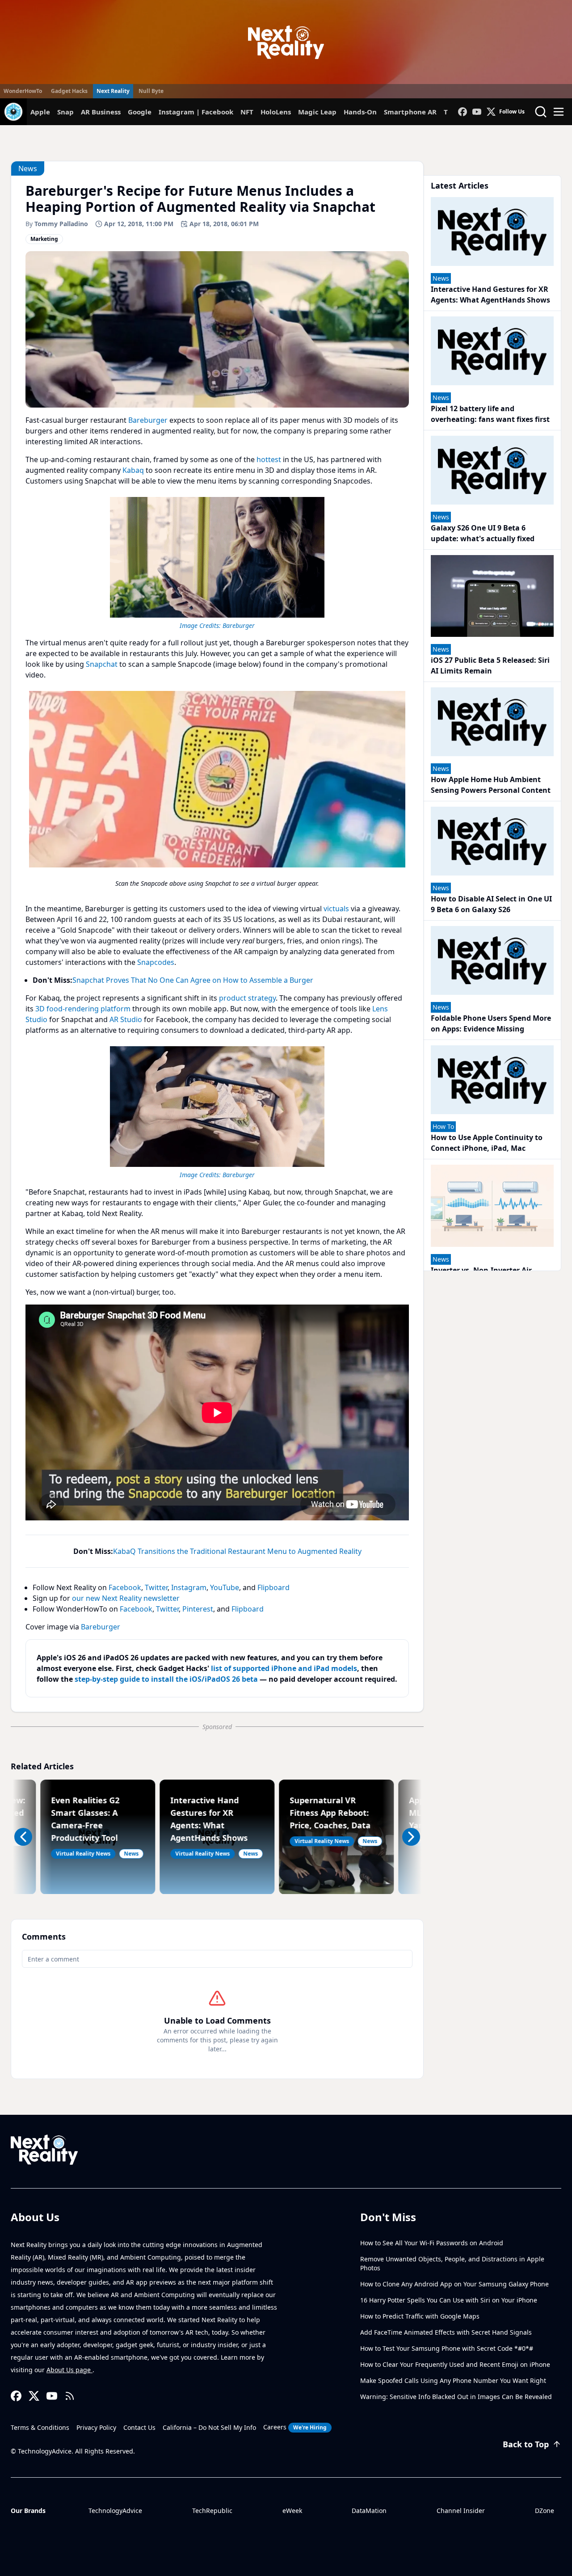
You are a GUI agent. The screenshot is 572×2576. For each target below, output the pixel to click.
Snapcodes (156, 962)
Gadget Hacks (69, 91)
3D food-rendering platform (83, 1009)
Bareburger (148, 420)
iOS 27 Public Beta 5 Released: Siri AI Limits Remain (490, 665)
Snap (65, 112)
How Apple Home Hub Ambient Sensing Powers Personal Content (491, 785)
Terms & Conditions (40, 2427)
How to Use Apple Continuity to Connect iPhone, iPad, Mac (487, 1143)
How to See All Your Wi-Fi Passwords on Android (432, 2243)
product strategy (247, 998)
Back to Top (526, 2444)
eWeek (292, 2511)
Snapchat (102, 664)
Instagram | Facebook (196, 112)
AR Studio (126, 1019)
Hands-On (360, 112)
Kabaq (133, 470)
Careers (295, 2427)
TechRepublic (212, 2511)
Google (140, 112)
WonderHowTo (23, 91)
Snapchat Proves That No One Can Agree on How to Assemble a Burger (193, 980)
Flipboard (273, 1587)
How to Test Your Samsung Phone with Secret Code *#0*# (447, 2348)
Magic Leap (317, 112)
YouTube (225, 1587)
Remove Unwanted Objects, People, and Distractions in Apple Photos (452, 2263)
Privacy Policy (96, 2427)
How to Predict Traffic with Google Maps (420, 2316)
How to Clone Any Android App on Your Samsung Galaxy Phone (454, 2284)
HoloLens (276, 112)
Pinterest (198, 1609)
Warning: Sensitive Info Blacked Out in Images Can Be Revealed (456, 2397)
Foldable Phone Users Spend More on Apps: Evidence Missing (491, 1023)
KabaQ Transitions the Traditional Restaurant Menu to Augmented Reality (237, 1551)
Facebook (125, 1587)
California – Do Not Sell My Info (209, 2427)
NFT (247, 112)
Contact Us (139, 2427)
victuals (336, 909)
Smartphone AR (410, 112)
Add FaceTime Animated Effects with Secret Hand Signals (446, 2332)
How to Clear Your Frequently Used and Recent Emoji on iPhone (455, 2364)
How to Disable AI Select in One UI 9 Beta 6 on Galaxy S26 (491, 904)
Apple (40, 112)
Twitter (156, 1587)
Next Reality (113, 91)
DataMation (369, 2511)
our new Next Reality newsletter (126, 1598)
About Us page (69, 2370)
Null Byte (151, 91)
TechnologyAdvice (115, 2511)
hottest (269, 459)
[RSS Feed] (70, 2396)
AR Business (101, 112)
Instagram (189, 1587)
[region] (217, 562)
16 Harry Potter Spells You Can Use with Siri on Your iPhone (449, 2300)
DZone (545, 2511)
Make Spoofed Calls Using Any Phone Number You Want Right (453, 2380)
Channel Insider (461, 2511)
